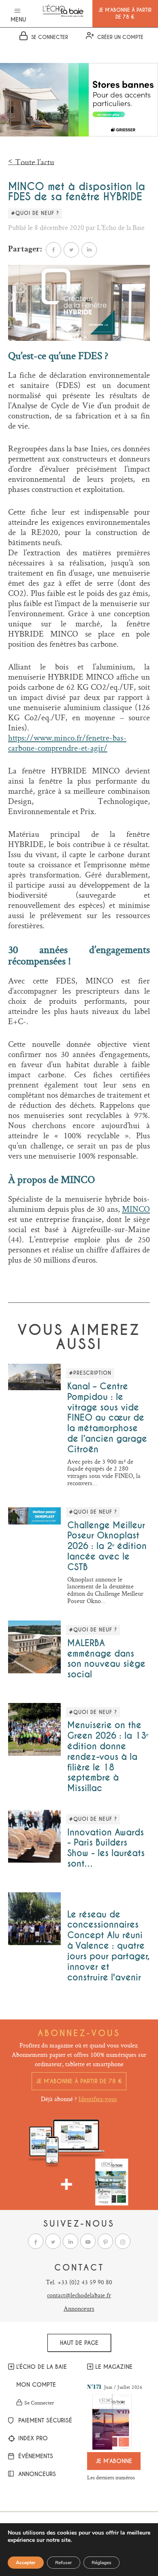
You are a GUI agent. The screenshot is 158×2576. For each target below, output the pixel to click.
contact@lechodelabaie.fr (79, 2295)
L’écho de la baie (42, 2367)
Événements (35, 2457)
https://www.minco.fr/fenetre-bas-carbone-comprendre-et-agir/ (67, 743)
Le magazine (114, 2367)
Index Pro (32, 2439)
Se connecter (39, 2403)
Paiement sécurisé (44, 2421)
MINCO (136, 1209)
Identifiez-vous (98, 2099)
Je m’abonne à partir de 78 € (79, 2081)
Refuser (64, 2563)
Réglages (101, 2563)
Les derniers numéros (111, 2477)
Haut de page (79, 2343)
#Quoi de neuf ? (35, 213)
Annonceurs (79, 2308)
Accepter (26, 2563)
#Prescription (90, 1373)
